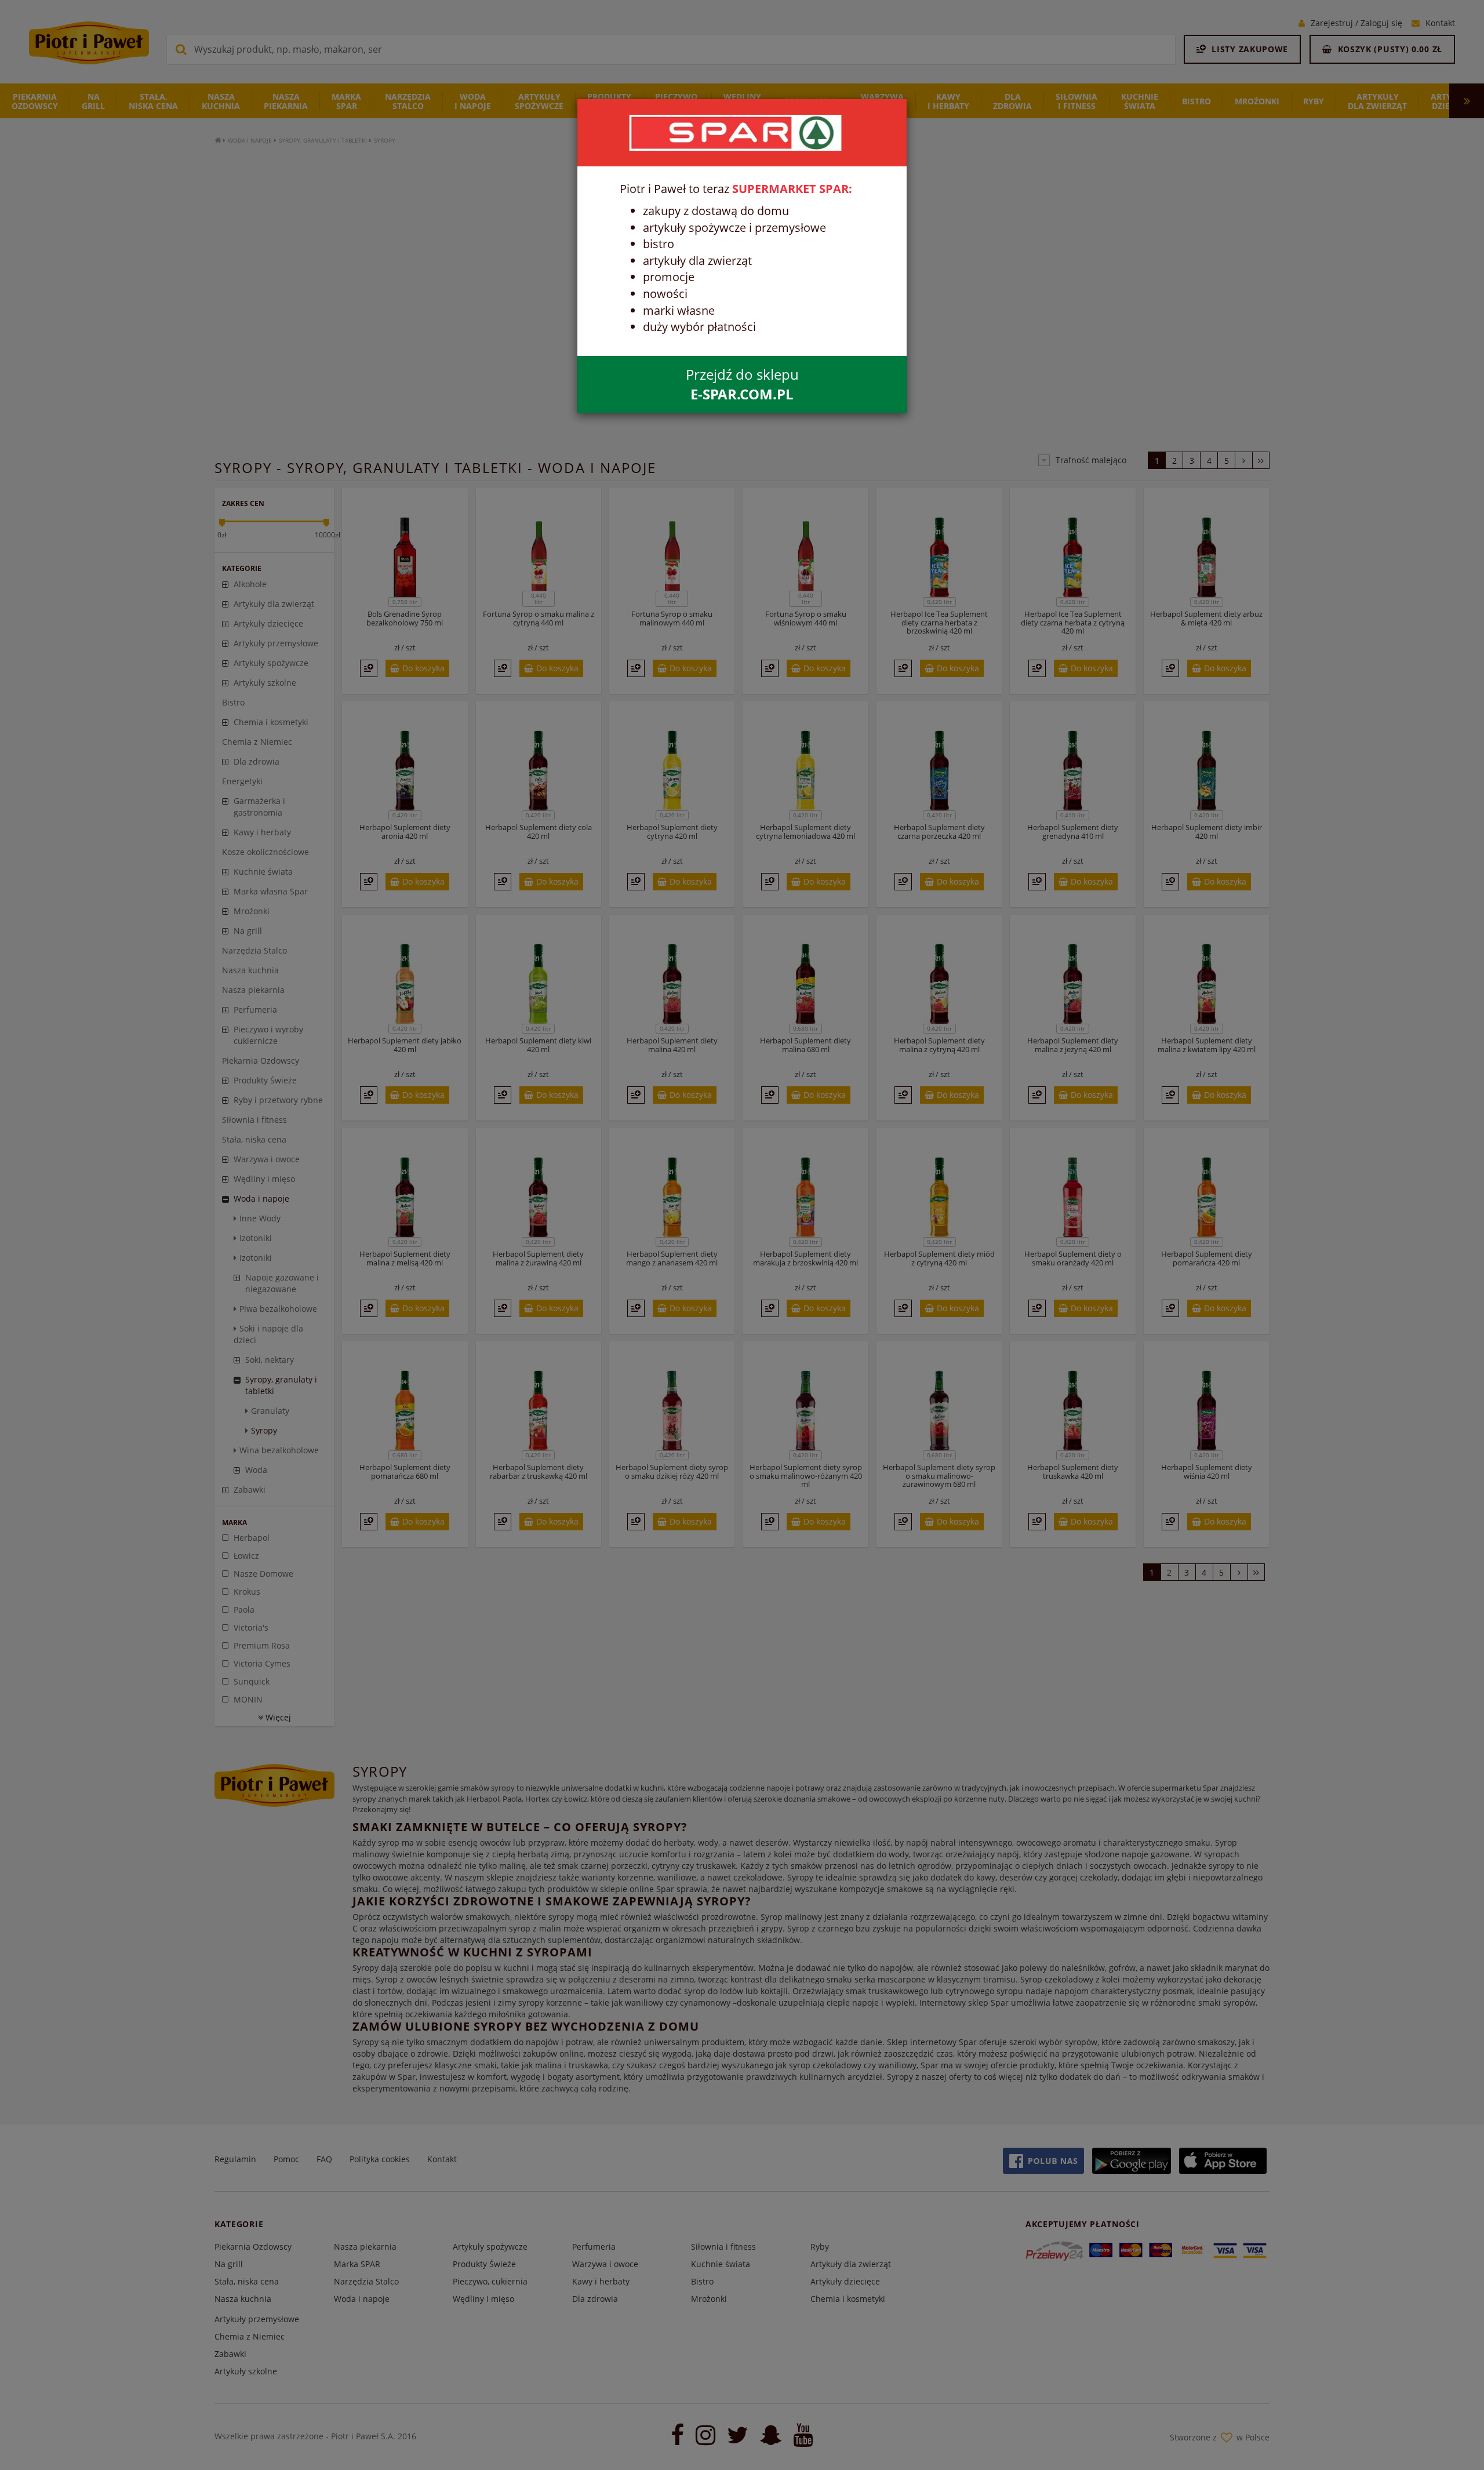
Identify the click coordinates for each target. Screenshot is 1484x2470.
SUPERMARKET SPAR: (792, 189)
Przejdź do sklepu (742, 384)
